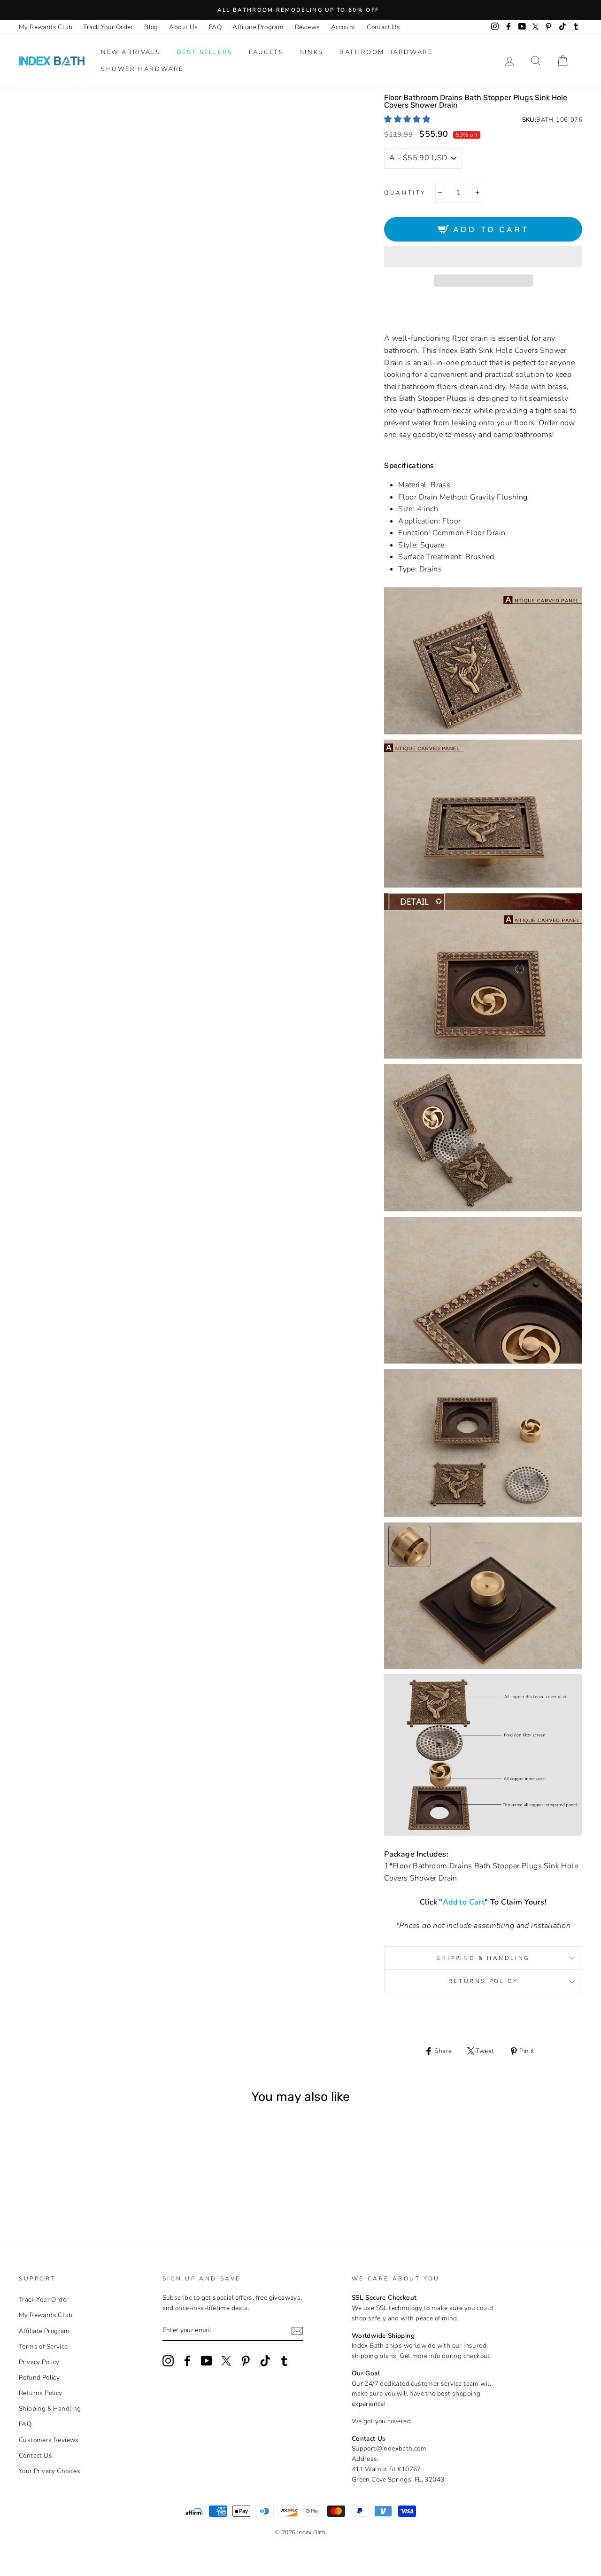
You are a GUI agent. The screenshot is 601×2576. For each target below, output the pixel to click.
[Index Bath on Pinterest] (246, 2361)
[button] (408, 119)
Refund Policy (39, 2377)
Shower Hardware (142, 69)
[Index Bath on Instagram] (168, 2361)
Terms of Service (43, 2346)
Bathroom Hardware (386, 52)
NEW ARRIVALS (131, 52)
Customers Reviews (49, 2440)
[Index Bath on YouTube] (207, 2361)
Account (343, 27)
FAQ (215, 27)
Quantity (405, 193)
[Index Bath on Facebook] (187, 2361)
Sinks (312, 52)
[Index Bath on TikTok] (265, 2361)
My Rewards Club (46, 27)
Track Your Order (108, 27)
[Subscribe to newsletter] (297, 2331)
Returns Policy (483, 1981)
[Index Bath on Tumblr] (285, 2361)
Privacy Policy (39, 2362)
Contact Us (383, 27)
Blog (151, 27)
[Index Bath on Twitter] (226, 2361)
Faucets (266, 52)
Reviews (308, 27)
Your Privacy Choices (50, 2471)
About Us (183, 27)
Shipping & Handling (483, 1958)
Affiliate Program (258, 27)
